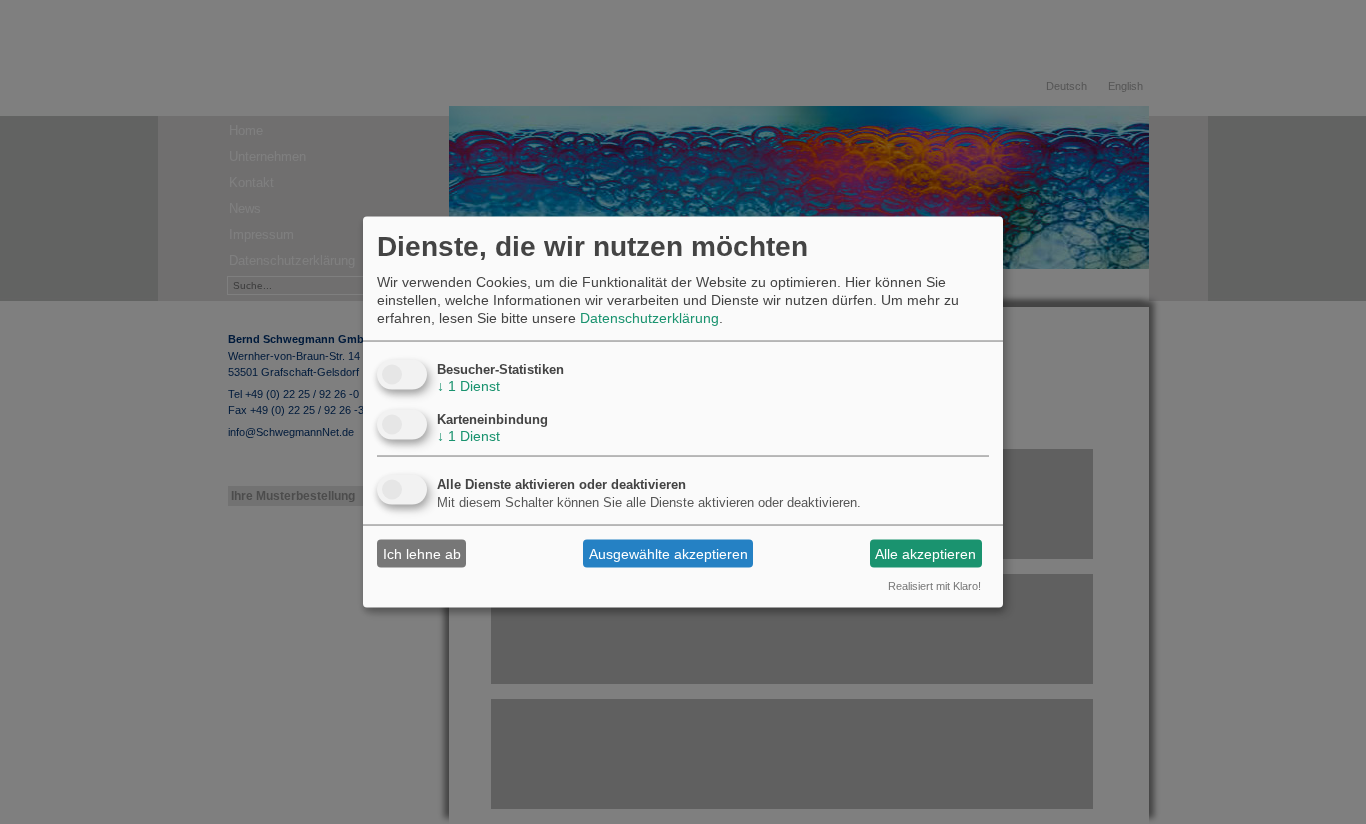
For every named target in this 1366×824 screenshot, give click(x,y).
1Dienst (468, 386)
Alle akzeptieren (925, 553)
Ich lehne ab (422, 553)
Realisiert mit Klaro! (934, 586)
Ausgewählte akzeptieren (668, 553)
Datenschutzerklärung (649, 318)
